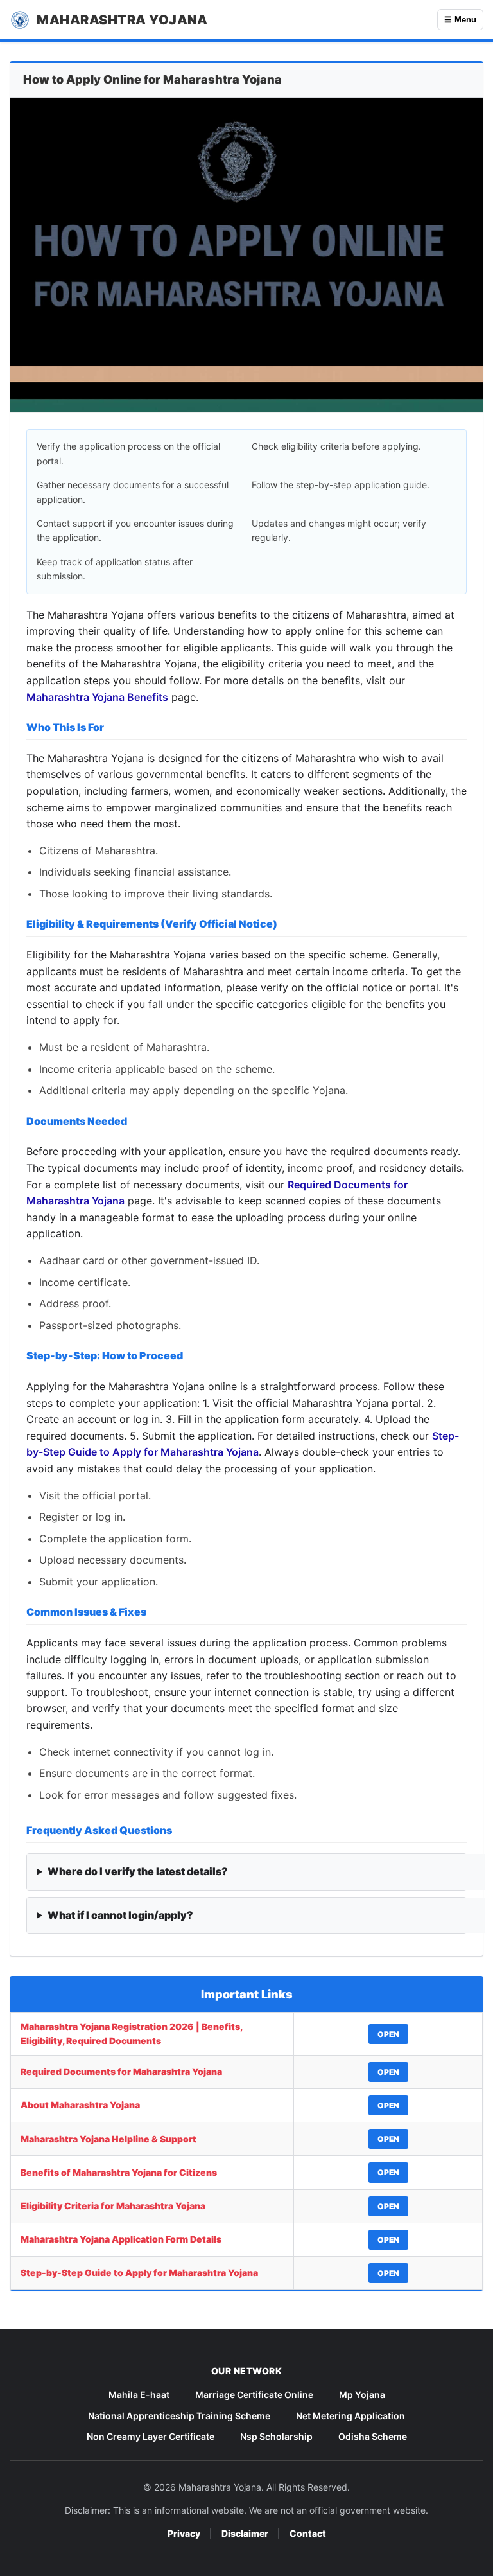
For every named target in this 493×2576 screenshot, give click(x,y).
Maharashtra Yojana (122, 20)
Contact (308, 2533)
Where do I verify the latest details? (138, 1871)
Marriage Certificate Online (254, 2395)
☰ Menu (460, 20)
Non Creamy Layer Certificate (151, 2436)
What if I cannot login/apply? (120, 1915)
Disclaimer (245, 2533)
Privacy (184, 2533)
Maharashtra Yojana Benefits (97, 697)
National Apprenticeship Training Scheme (179, 2416)
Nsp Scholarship (276, 2436)
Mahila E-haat (139, 2395)
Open (388, 2034)
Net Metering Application (350, 2416)
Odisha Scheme (373, 2436)
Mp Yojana (362, 2395)
